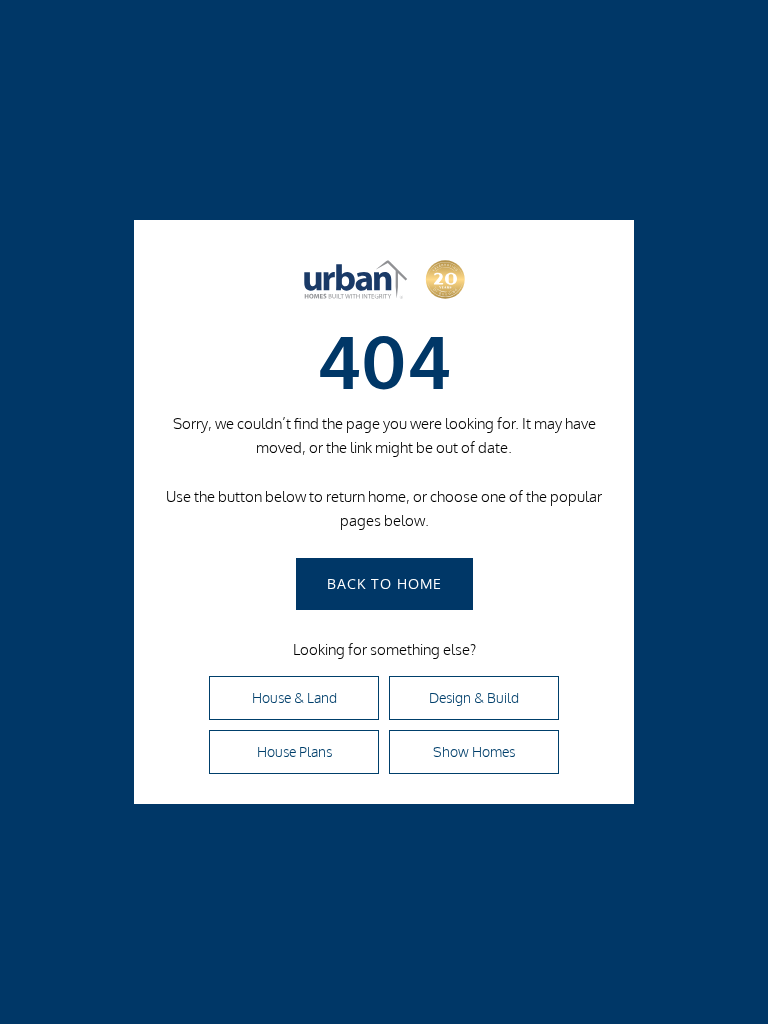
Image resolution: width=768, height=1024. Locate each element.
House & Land (294, 698)
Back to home (384, 583)
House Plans (294, 752)
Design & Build (474, 698)
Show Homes (474, 752)
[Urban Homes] (384, 285)
